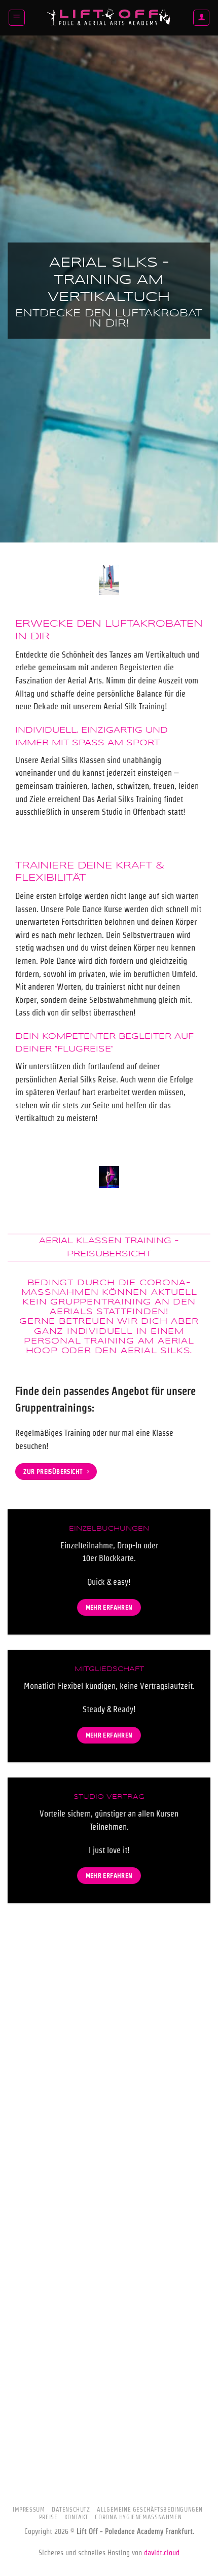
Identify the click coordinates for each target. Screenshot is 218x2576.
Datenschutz (71, 2509)
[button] (17, 18)
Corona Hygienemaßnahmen (138, 2517)
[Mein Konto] (201, 18)
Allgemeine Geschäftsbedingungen (150, 2509)
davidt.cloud (162, 2553)
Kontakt (76, 2517)
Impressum (29, 2509)
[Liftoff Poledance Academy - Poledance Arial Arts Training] (109, 18)
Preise (48, 2517)
